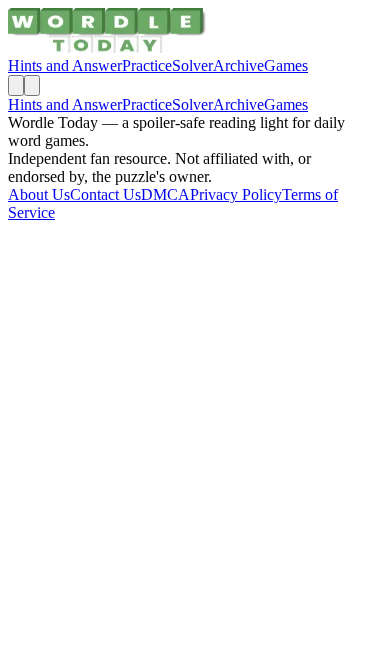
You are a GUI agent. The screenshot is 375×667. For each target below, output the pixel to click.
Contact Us (105, 194)
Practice (147, 65)
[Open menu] (32, 85)
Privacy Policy (236, 194)
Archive (238, 65)
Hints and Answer (65, 65)
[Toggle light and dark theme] (16, 85)
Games (286, 65)
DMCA (165, 194)
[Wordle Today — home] (107, 47)
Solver (192, 65)
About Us (39, 194)
